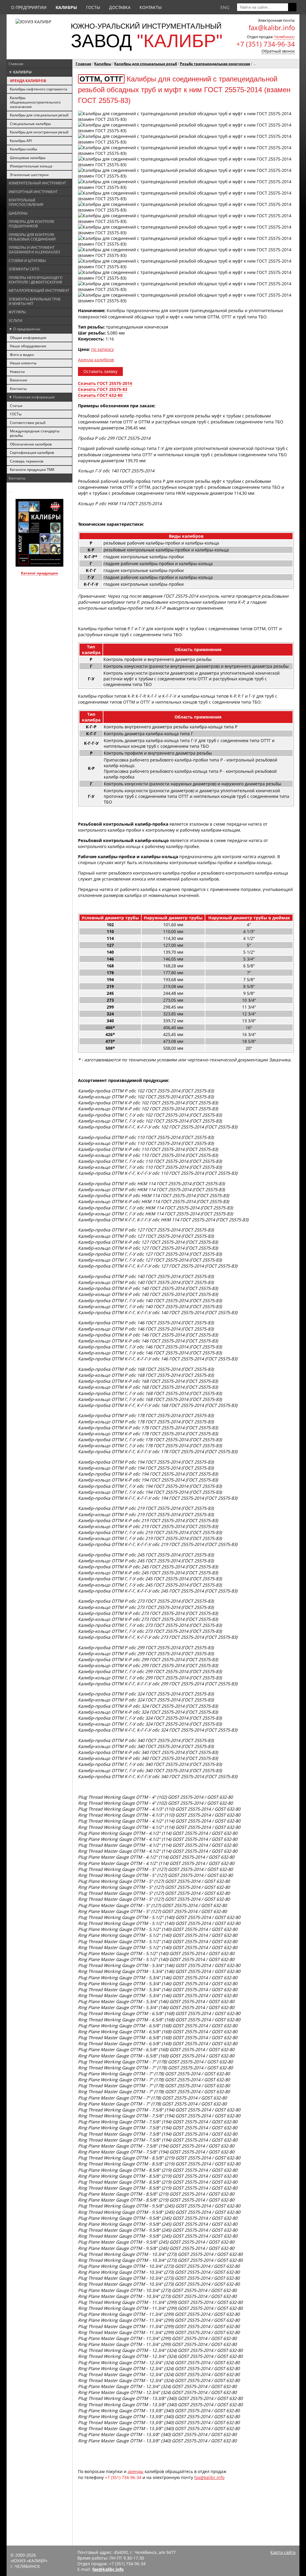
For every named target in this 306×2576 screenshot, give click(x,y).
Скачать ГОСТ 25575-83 (103, 389)
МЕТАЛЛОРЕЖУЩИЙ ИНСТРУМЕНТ (39, 290)
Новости (17, 372)
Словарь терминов (27, 461)
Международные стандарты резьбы (35, 433)
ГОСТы (93, 7)
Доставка (120, 7)
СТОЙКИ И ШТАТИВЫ (27, 261)
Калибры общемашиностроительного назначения (35, 102)
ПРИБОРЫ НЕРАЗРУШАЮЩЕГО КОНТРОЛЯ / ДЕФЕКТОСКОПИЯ (36, 280)
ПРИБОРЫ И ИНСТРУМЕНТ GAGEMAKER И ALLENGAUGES (35, 250)
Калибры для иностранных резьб (39, 132)
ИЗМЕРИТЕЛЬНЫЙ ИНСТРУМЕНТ (37, 183)
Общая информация (28, 338)
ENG (225, 7)
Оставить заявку (100, 371)
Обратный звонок (278, 51)
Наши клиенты (23, 363)
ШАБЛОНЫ (18, 213)
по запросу (102, 349)
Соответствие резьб (28, 423)
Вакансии (19, 380)
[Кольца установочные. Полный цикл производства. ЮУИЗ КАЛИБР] (10, 491)
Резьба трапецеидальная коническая (215, 64)
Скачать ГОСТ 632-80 (100, 395)
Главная (16, 64)
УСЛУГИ (15, 321)
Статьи (16, 406)
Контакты (151, 7)
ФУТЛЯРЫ (17, 312)
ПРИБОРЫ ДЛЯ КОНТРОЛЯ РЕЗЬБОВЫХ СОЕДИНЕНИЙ (32, 237)
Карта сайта (283, 2552)
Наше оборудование (28, 346)
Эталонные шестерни (29, 175)
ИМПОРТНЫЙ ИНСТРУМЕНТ (33, 192)
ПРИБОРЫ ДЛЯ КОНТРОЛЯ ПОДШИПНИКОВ (31, 224)
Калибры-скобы (23, 149)
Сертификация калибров (32, 453)
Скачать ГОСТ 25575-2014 (105, 383)
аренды (136, 2471)
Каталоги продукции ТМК (32, 470)
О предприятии (29, 7)
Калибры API (21, 141)
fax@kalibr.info (209, 2477)
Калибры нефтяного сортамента (39, 89)
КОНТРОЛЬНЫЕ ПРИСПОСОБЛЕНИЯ (26, 202)
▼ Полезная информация (32, 397)
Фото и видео (22, 355)
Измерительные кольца (31, 166)
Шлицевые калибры (28, 158)
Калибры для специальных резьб (39, 115)
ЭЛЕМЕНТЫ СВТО (24, 269)
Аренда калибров (96, 360)
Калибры (103, 64)
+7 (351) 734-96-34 (266, 44)
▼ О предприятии (25, 329)
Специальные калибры (30, 124)
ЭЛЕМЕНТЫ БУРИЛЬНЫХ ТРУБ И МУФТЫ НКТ (35, 301)
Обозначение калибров (31, 444)
